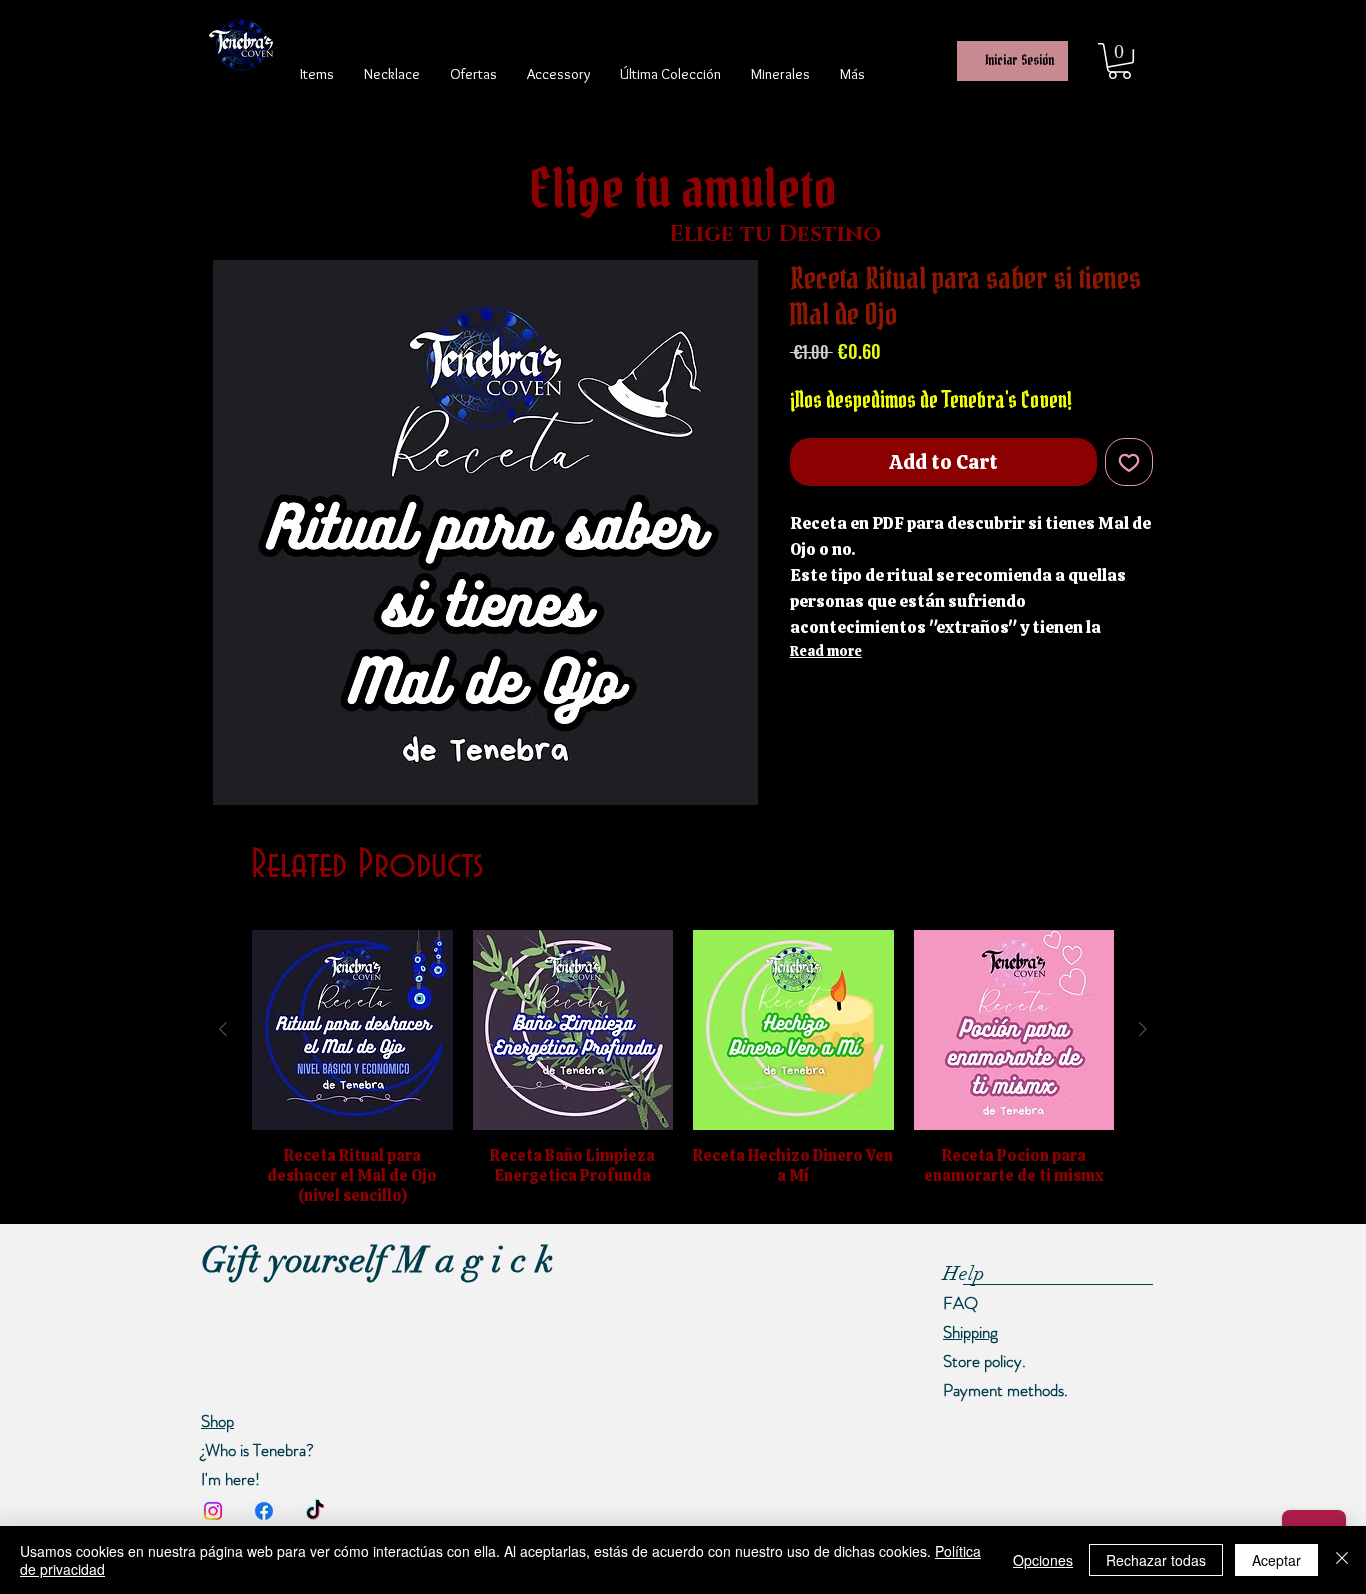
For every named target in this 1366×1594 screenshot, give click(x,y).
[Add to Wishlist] (1129, 462)
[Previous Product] (223, 1029)
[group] (683, 1068)
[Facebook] (264, 1511)
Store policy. (984, 1361)
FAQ (960, 1303)
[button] (1119, 61)
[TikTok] (315, 1511)
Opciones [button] (1043, 1560)
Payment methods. (1005, 1390)
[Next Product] (1143, 1029)
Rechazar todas (1156, 1560)
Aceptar (1276, 1560)
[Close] (1342, 1560)
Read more (826, 651)
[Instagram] (213, 1511)
